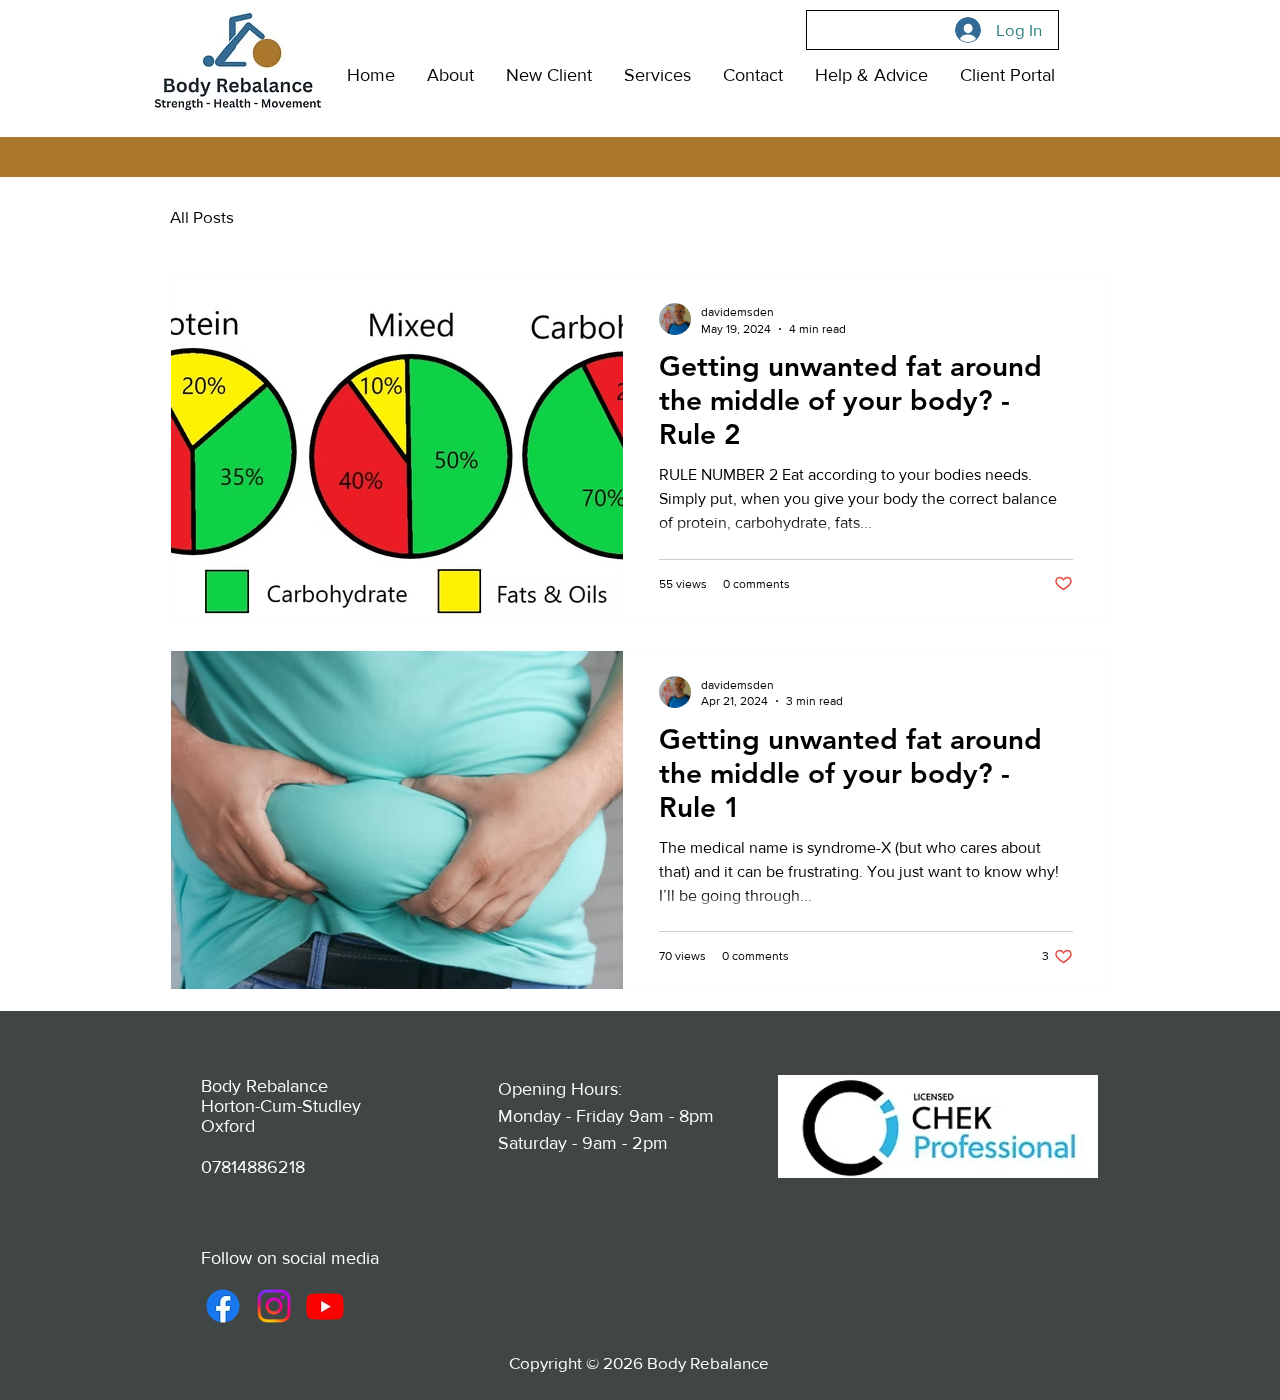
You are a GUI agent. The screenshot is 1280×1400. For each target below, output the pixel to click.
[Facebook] (223, 1306)
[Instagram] (274, 1306)
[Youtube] (325, 1306)
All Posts (202, 216)
